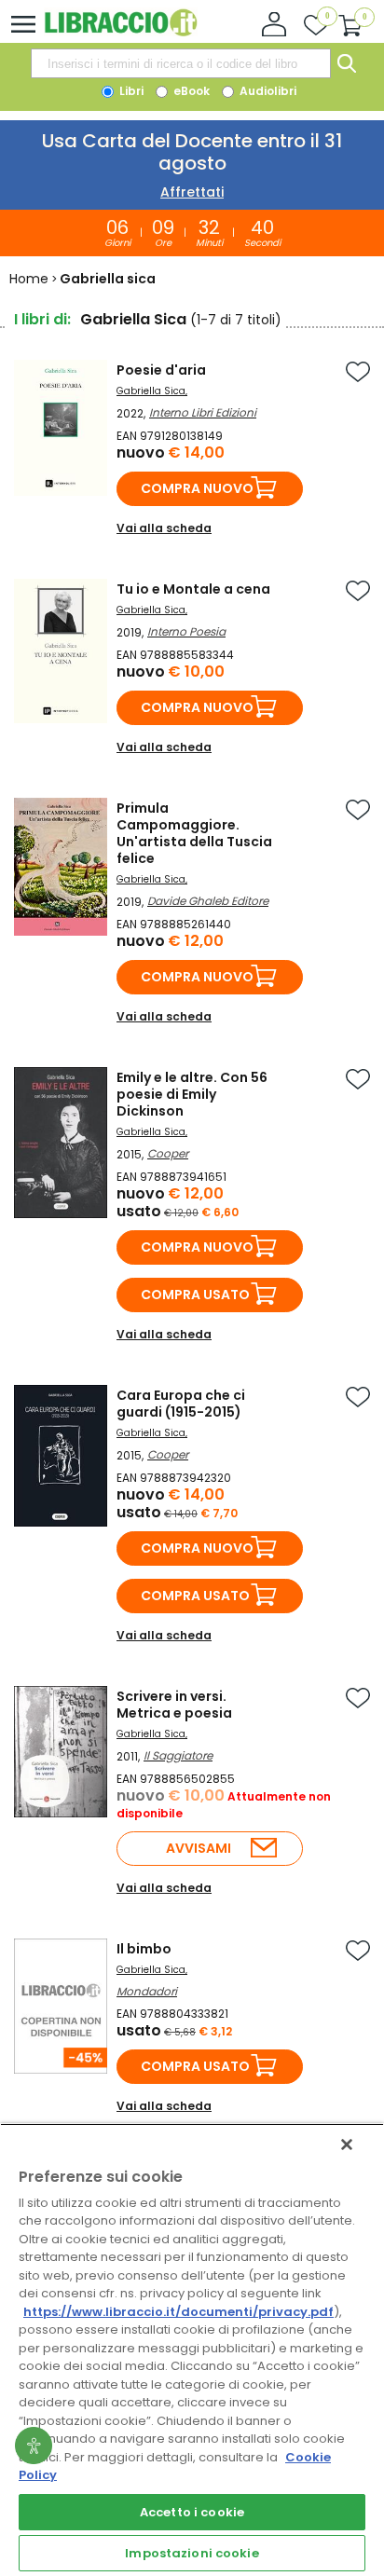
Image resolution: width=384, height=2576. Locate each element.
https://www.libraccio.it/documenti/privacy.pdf (178, 2312)
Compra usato (195, 1295)
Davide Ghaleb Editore (208, 901)
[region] (192, 2350)
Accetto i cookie (192, 2512)
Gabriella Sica (151, 391)
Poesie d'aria (161, 370)
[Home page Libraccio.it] (121, 32)
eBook (190, 91)
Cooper (168, 1153)
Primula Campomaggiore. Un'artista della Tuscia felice (194, 833)
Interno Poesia (186, 631)
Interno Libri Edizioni (203, 412)
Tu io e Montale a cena (193, 589)
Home (29, 279)
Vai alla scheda (164, 528)
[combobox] (181, 63)
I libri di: (42, 319)
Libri (130, 91)
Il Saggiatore (178, 1755)
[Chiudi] (347, 2144)
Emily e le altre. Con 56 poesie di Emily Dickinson (192, 1094)
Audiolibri (267, 91)
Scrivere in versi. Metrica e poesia (174, 1705)
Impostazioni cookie (192, 2553)
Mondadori (147, 1991)
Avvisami (199, 1848)
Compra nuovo (197, 488)
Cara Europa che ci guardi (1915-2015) (181, 1404)
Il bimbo (144, 1949)
